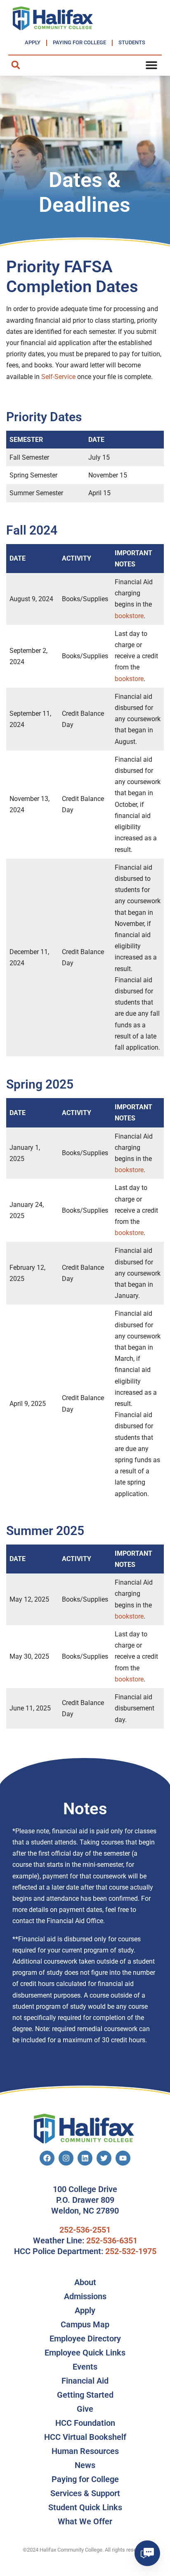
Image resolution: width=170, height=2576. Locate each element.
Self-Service (58, 377)
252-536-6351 (112, 2240)
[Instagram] (66, 2158)
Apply (33, 42)
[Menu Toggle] (151, 65)
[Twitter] (104, 2158)
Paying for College (79, 42)
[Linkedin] (85, 2158)
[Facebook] (47, 2158)
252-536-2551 (85, 2230)
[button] (15, 65)
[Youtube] (123, 2158)
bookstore (129, 616)
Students (132, 42)
